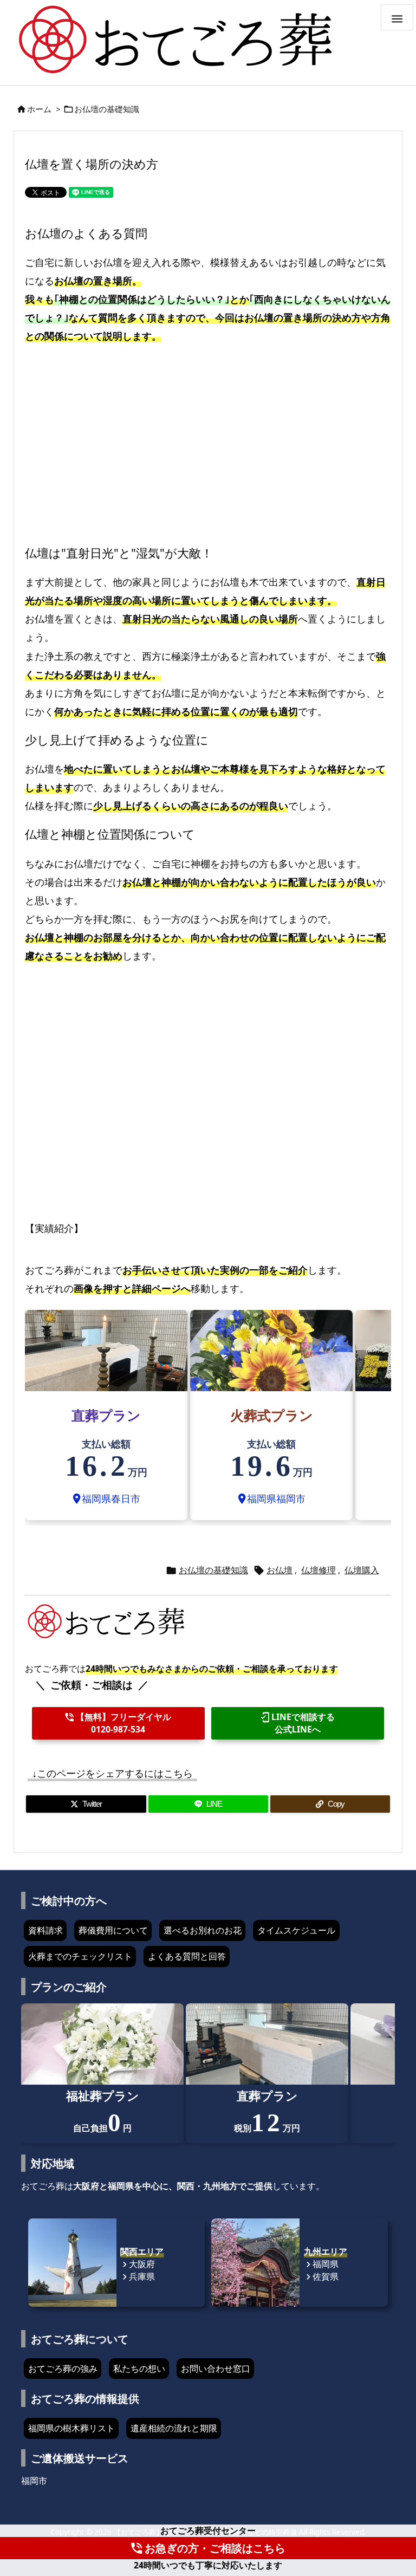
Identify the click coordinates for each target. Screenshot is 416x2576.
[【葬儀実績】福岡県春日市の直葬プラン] (106, 1349)
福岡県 (321, 2264)
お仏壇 (279, 1570)
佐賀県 (321, 2276)
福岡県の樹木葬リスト (71, 2428)
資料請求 (45, 1930)
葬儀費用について (113, 1930)
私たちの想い (139, 2369)
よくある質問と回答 (187, 1956)
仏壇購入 (362, 1570)
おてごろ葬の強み (63, 2369)
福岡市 (34, 2481)
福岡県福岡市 (271, 1498)
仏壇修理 (318, 1570)
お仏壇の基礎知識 (107, 109)
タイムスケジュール (296, 1930)
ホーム (39, 109)
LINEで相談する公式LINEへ (297, 1723)
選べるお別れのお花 (203, 1930)
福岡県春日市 (106, 1498)
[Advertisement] (208, 439)
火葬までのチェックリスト (80, 1956)
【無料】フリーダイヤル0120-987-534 (118, 1723)
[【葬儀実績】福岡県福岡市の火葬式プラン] (271, 1349)
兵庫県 (138, 2276)
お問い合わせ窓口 (216, 2369)
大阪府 (138, 2264)
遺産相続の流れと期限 (174, 2428)
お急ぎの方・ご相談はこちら (207, 2548)
